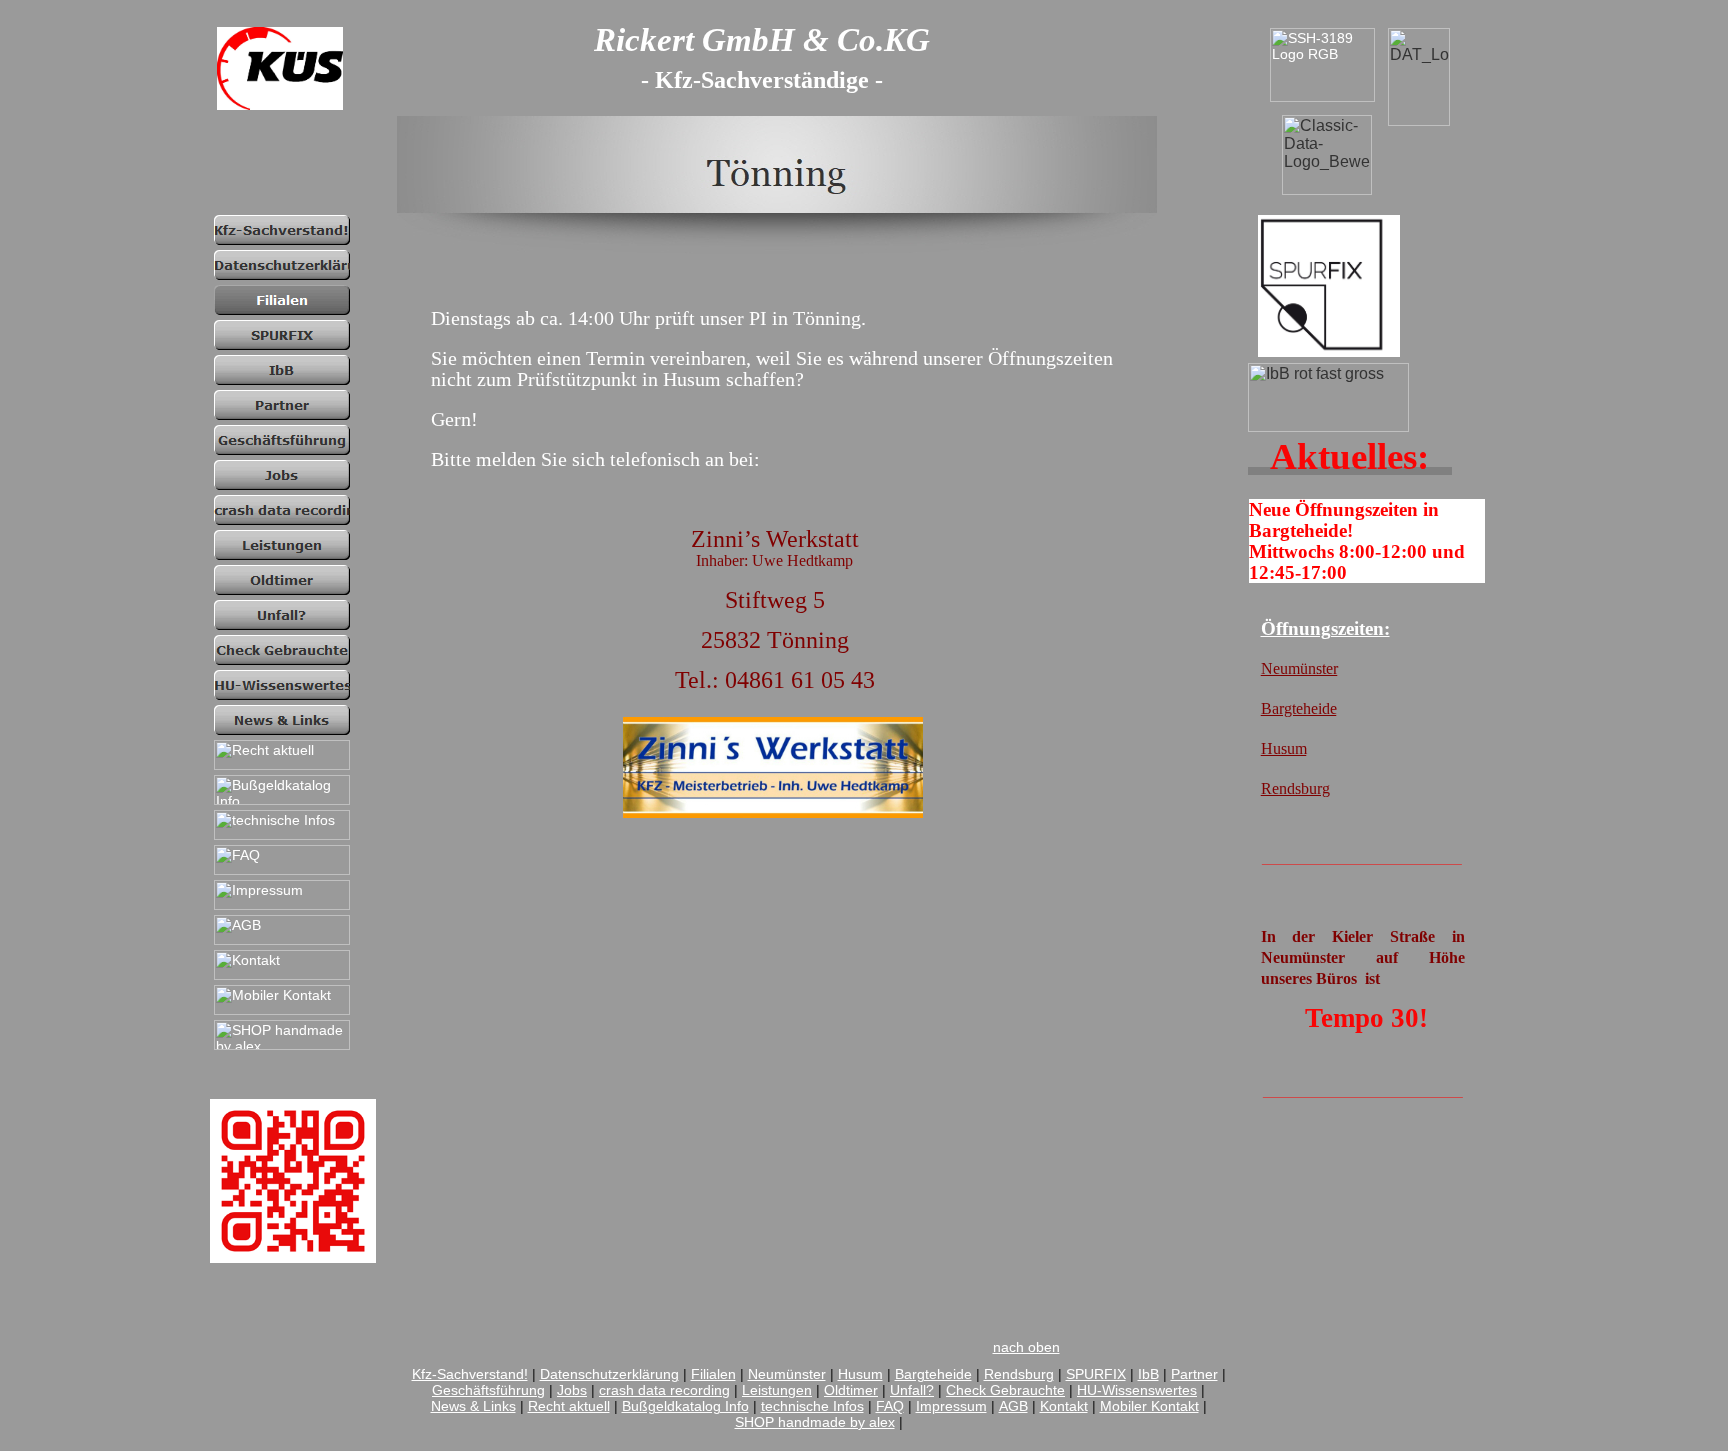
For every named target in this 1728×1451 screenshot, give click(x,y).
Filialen (713, 1374)
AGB (1013, 1406)
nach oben (1026, 1347)
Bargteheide (933, 1374)
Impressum (951, 1406)
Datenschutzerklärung (609, 1374)
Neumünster (787, 1374)
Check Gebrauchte (1005, 1390)
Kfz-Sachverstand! (470, 1374)
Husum (860, 1374)
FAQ (890, 1406)
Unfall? (912, 1390)
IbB (1148, 1374)
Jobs (572, 1390)
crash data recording (664, 1390)
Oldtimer (851, 1390)
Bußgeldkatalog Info (685, 1406)
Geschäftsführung (488, 1390)
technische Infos (812, 1406)
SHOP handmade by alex (815, 1422)
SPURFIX (1096, 1374)
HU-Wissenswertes (1137, 1390)
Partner (1194, 1374)
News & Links (473, 1406)
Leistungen (777, 1390)
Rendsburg (1019, 1374)
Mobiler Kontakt (1149, 1406)
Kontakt (1064, 1406)
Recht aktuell (569, 1406)
